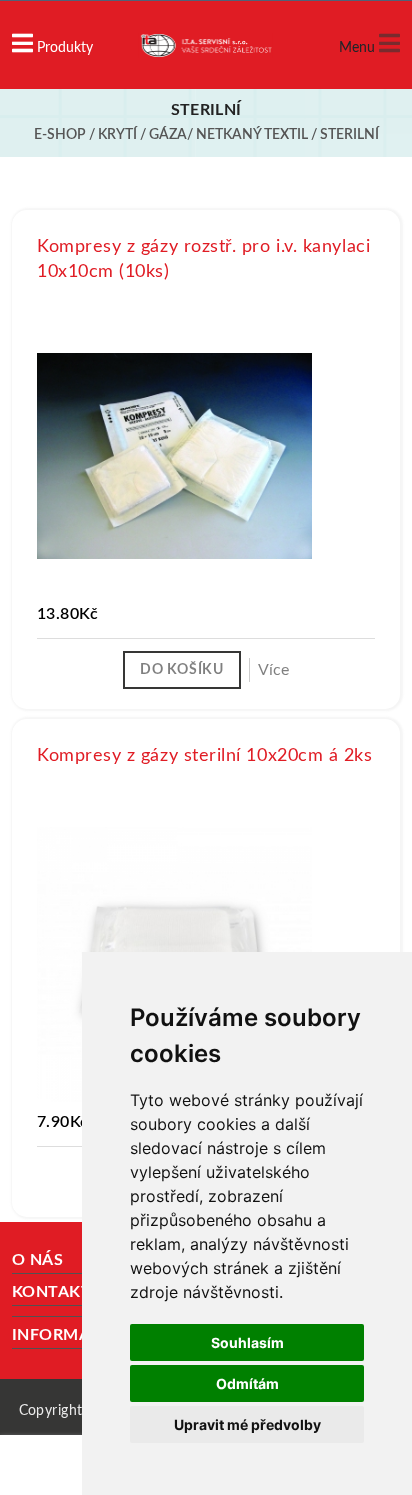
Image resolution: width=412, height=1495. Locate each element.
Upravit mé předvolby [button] (247, 1424)
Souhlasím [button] (247, 1342)
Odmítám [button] (247, 1383)
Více (273, 670)
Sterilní (349, 135)
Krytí (117, 135)
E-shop (60, 135)
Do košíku (181, 670)
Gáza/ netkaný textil (228, 135)
